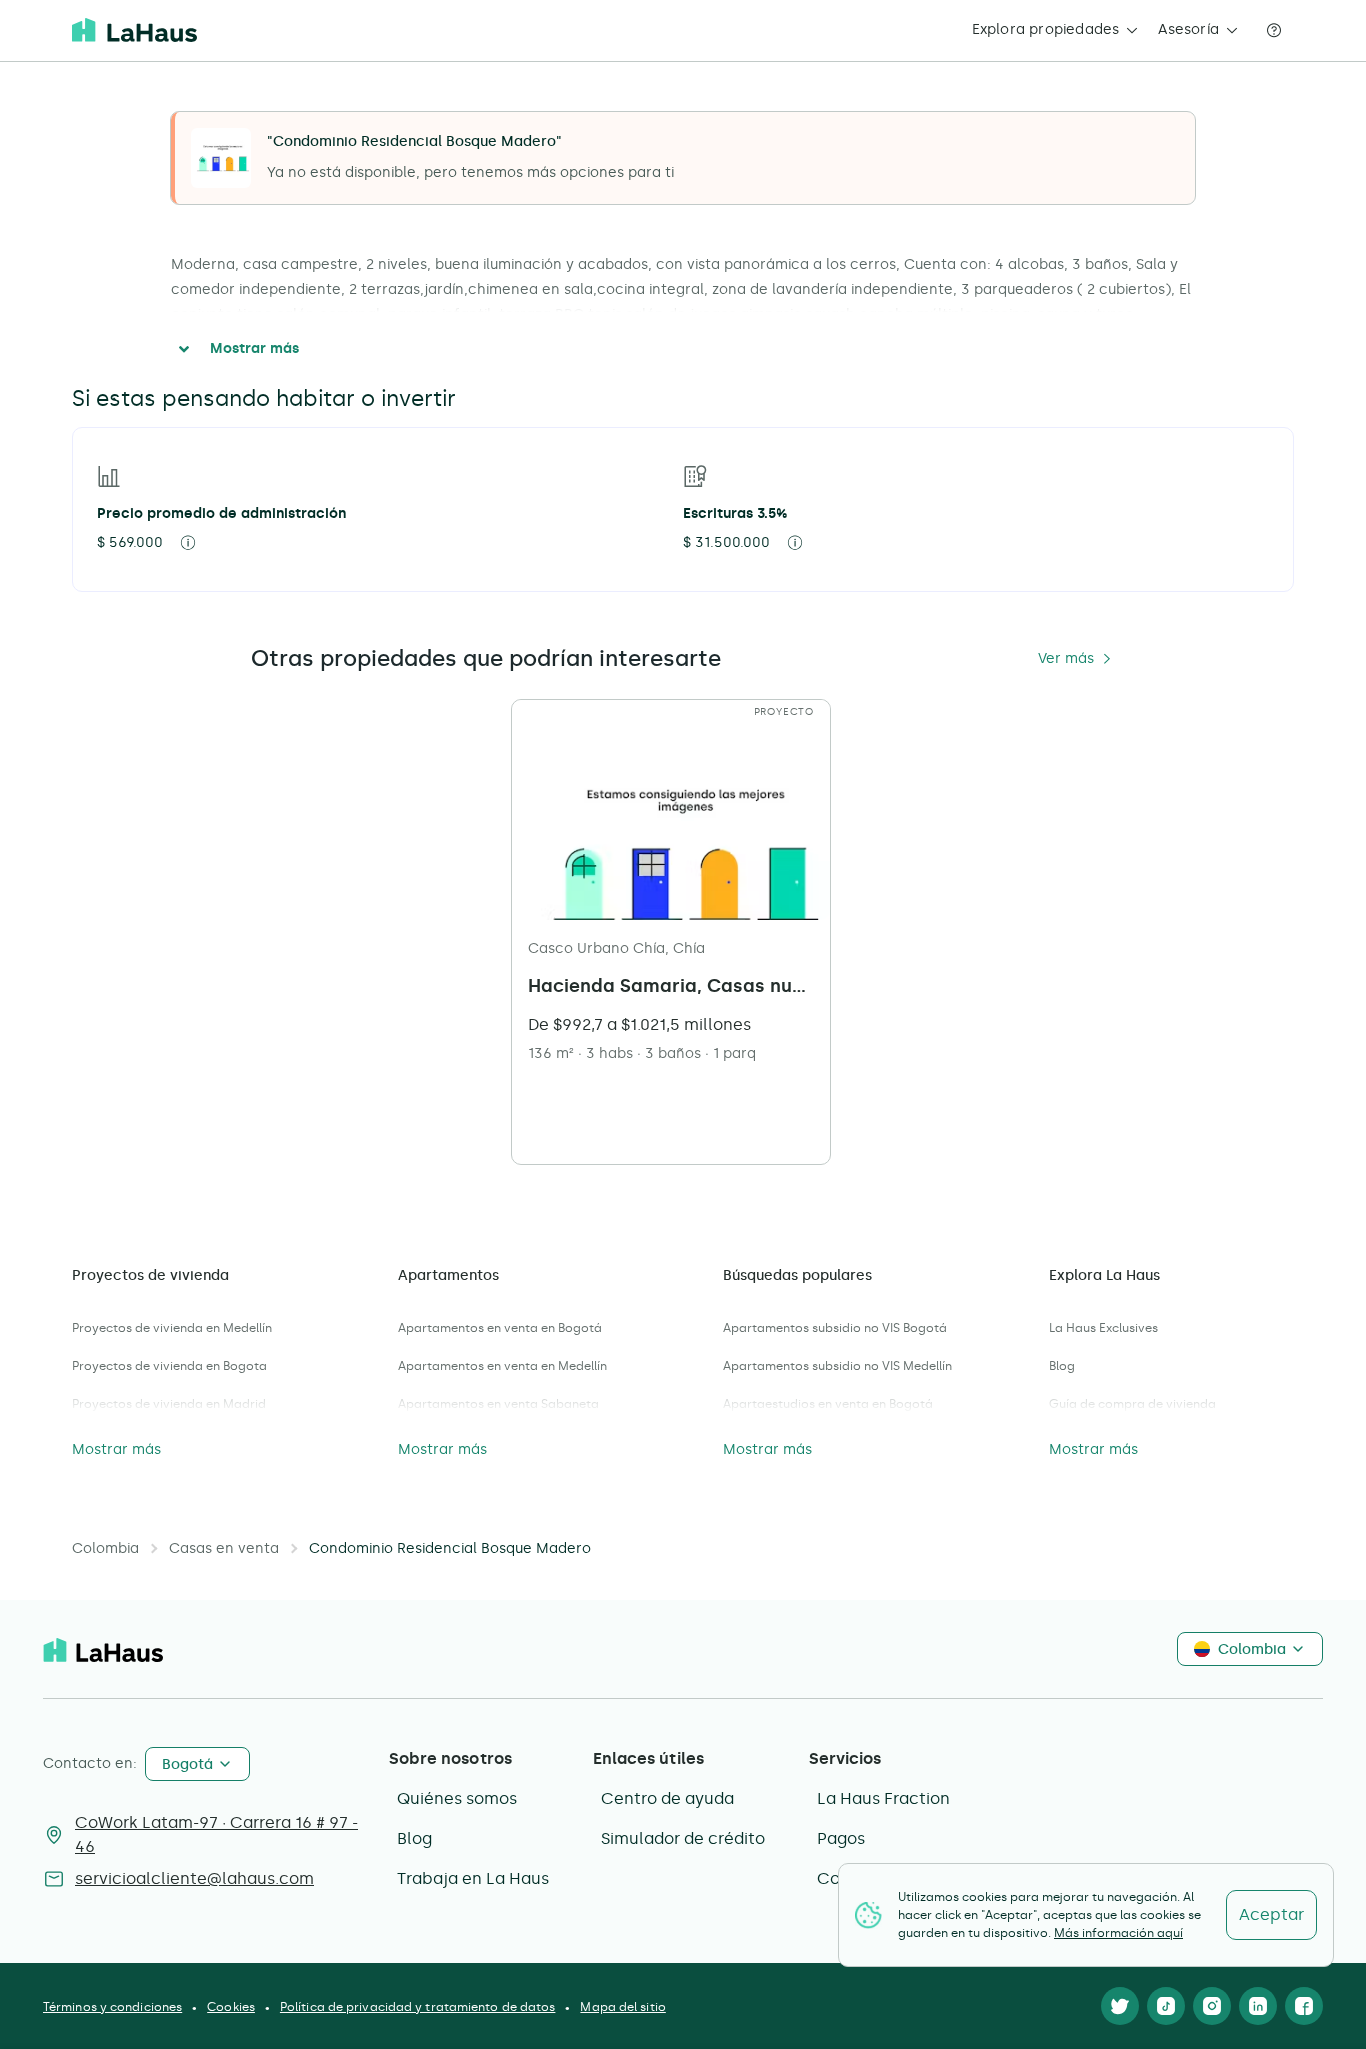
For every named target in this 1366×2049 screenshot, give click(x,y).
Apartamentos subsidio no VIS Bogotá (835, 1328)
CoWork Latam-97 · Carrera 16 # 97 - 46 (216, 1834)
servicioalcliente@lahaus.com (194, 1878)
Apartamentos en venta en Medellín (502, 1366)
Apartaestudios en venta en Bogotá (828, 1404)
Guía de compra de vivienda (1132, 1404)
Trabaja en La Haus (473, 1878)
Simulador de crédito (683, 1838)
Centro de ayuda (667, 1798)
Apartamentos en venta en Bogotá (500, 1328)
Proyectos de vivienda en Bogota (169, 1366)
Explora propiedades (1046, 29)
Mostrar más (254, 348)
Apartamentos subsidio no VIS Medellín (837, 1366)
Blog (1062, 1366)
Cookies (231, 2007)
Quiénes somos (457, 1798)
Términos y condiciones (112, 2007)
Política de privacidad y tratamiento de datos (418, 2007)
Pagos (841, 1838)
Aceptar (1271, 1914)
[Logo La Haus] (134, 30)
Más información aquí (1118, 1933)
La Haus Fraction (883, 1798)
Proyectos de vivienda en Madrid (169, 1404)
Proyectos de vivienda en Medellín (172, 1328)
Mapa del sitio (622, 2007)
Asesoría (1188, 29)
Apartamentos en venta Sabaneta (498, 1404)
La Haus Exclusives (1103, 1328)
